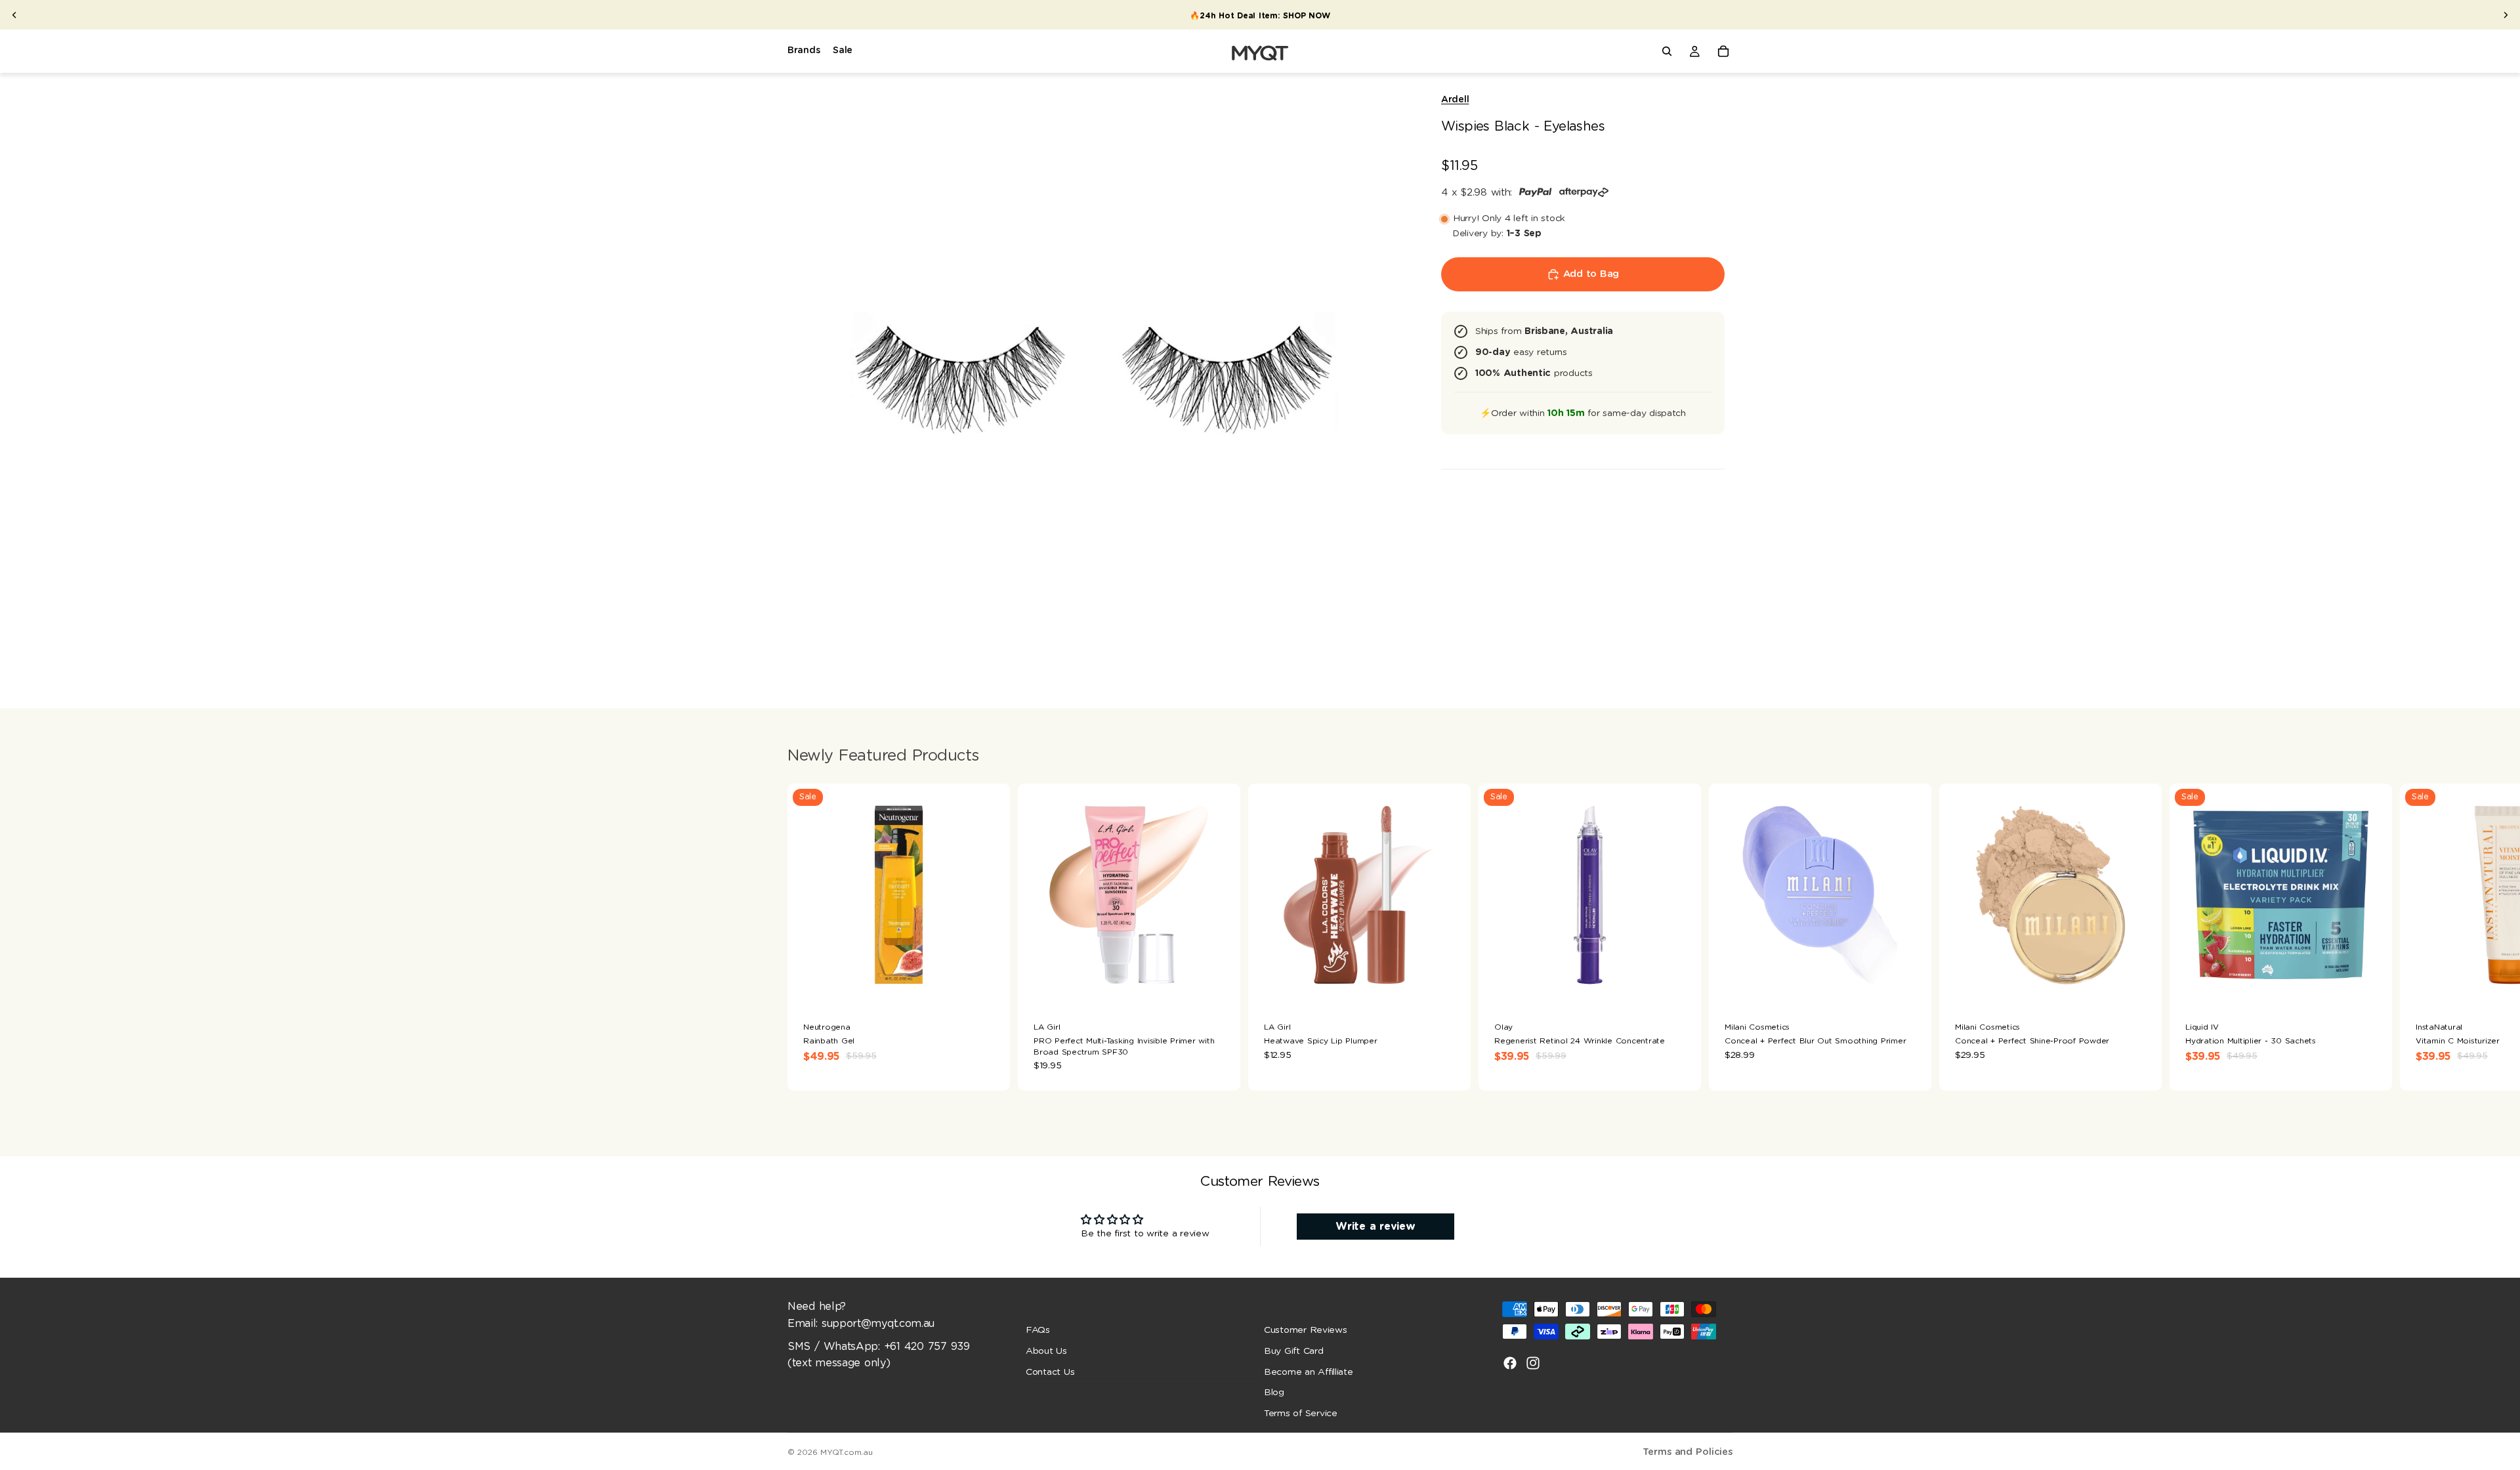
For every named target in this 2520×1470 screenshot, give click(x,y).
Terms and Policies (1688, 1452)
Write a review (1375, 1227)
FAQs (1038, 1330)
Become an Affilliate (1309, 1372)
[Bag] (1723, 51)
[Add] (1220, 986)
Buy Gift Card (1294, 1351)
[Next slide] (2506, 15)
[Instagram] (1533, 1363)
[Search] (1667, 51)
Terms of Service (1301, 1414)
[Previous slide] (14, 15)
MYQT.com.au (846, 1452)
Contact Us (1050, 1372)
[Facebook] (1510, 1363)
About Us (1046, 1351)
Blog (1274, 1393)
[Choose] (990, 986)
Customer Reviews (1306, 1330)
